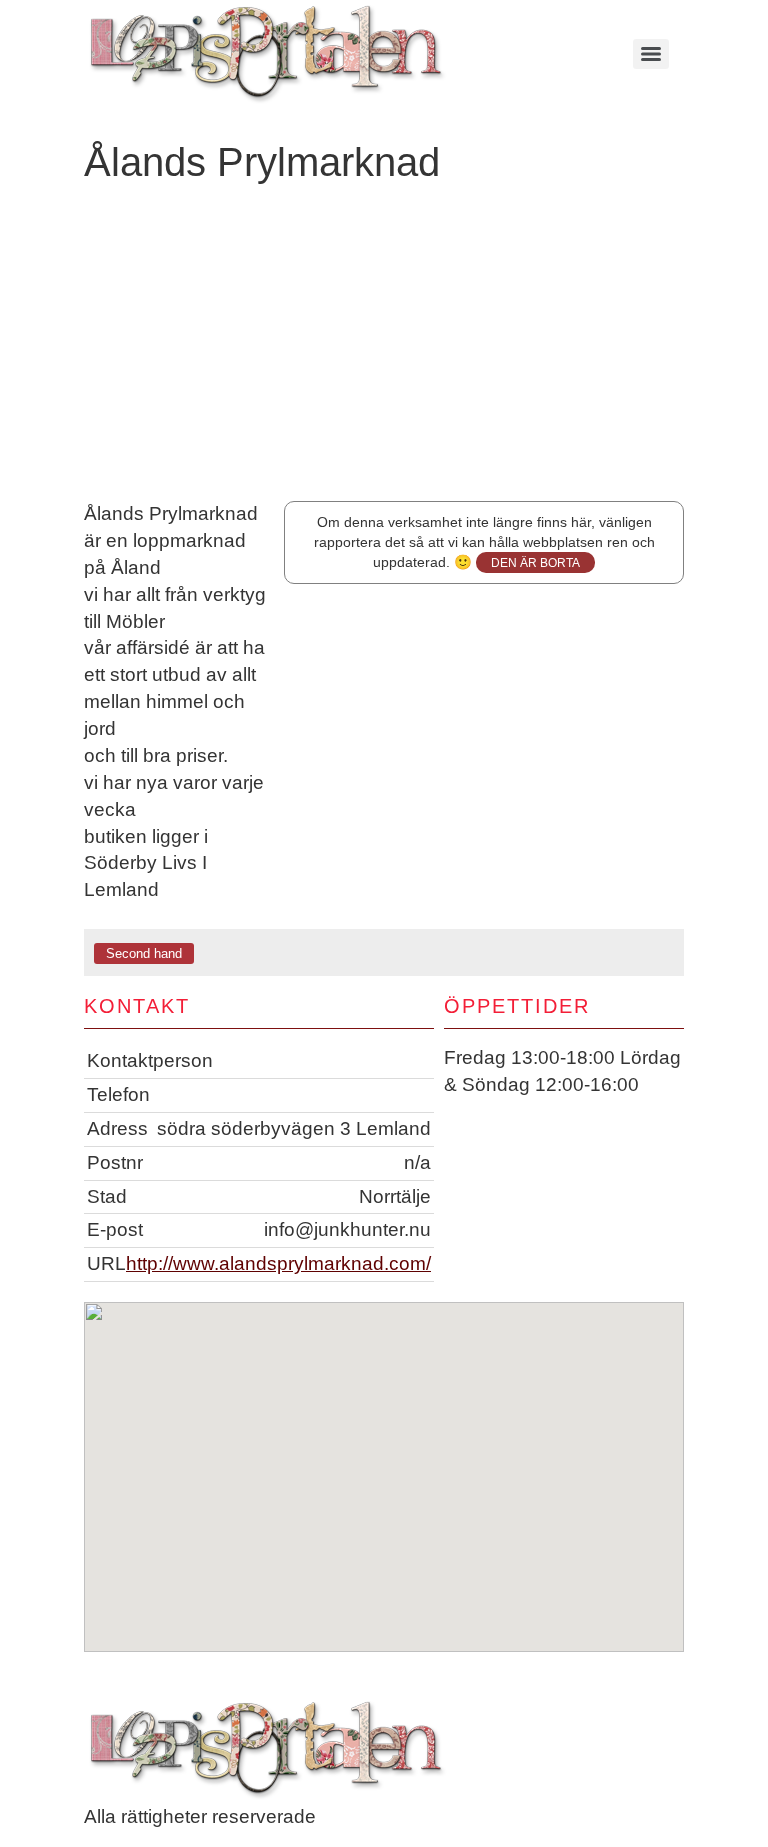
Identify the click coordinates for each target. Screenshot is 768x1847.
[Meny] (651, 54)
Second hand (144, 953)
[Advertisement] (384, 351)
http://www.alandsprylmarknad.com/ (278, 1263)
